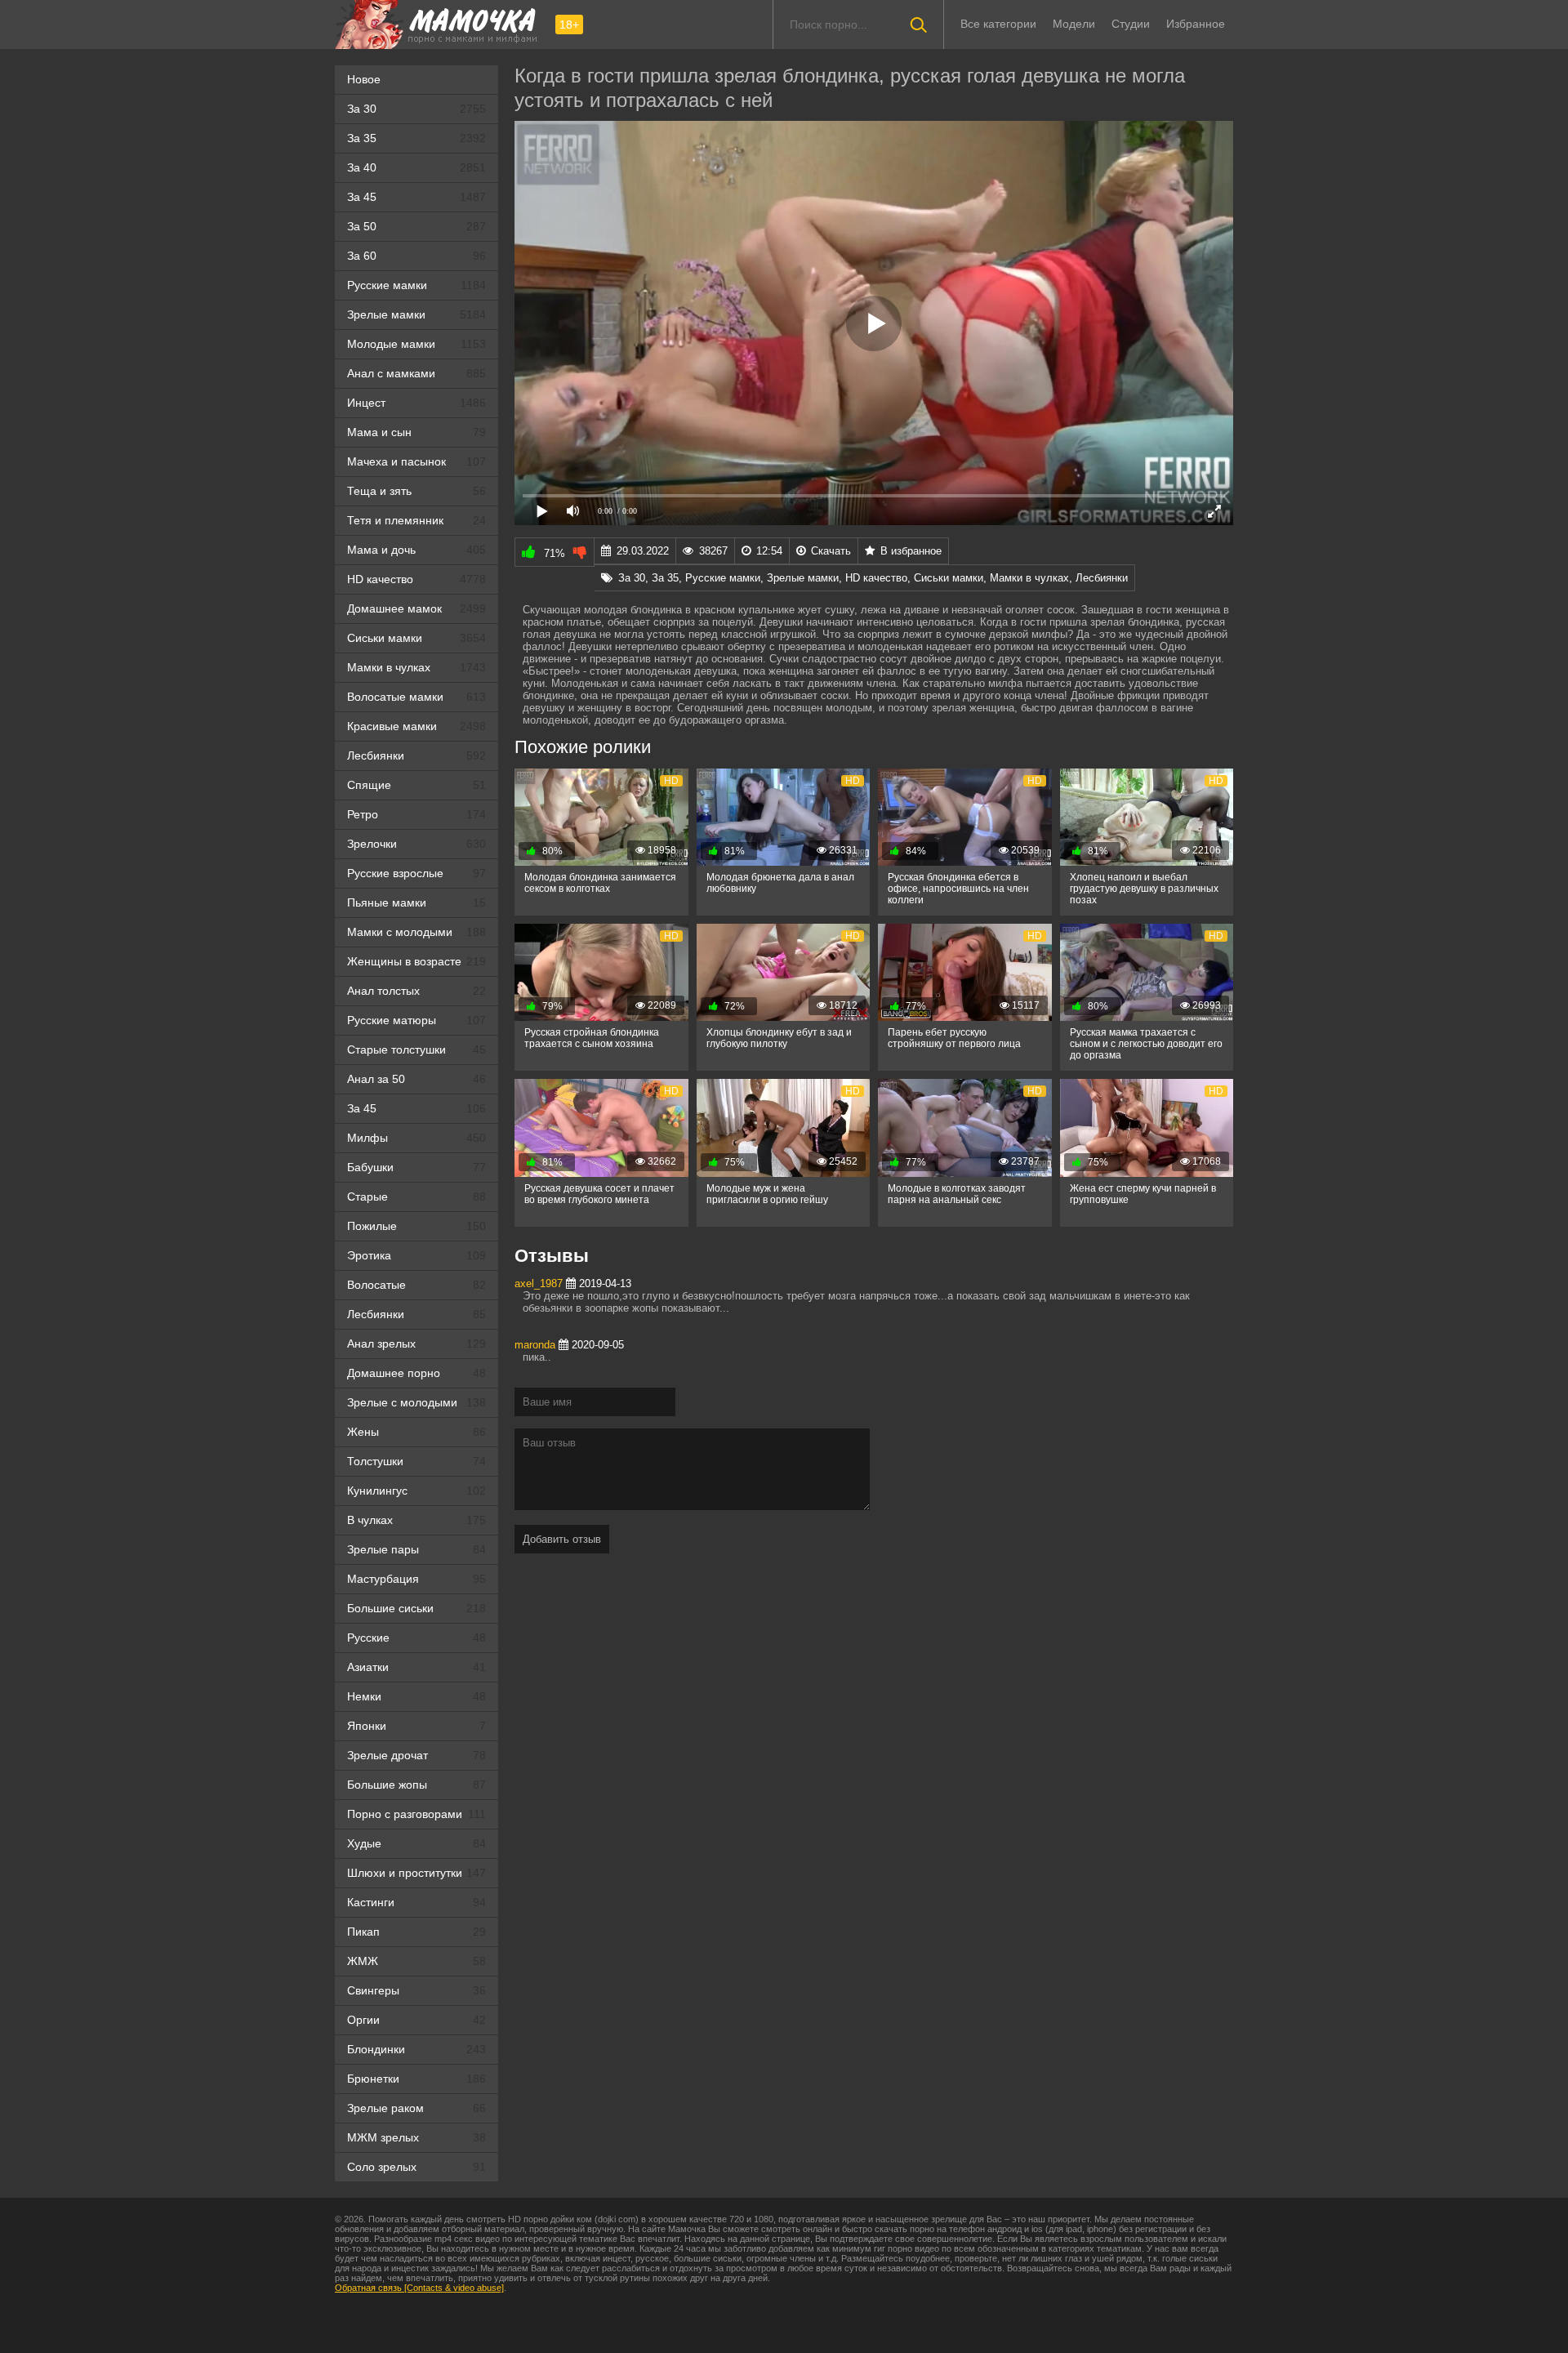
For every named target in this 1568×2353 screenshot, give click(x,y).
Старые (416, 1197)
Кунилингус (416, 1491)
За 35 (416, 138)
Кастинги (416, 1902)
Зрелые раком (416, 2108)
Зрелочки (416, 844)
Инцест (416, 403)
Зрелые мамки (416, 314)
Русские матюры (416, 1020)
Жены (416, 1432)
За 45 (416, 197)
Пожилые (416, 1226)
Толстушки (416, 1461)
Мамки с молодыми (416, 932)
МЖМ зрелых (416, 2137)
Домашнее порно (416, 1373)
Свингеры (416, 1990)
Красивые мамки (416, 726)
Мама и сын (416, 432)
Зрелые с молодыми (416, 1402)
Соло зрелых (416, 2167)
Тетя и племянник (416, 520)
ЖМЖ (416, 1961)
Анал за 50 (416, 1079)
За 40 (416, 167)
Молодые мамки (416, 344)
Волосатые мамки (416, 697)
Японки (416, 1726)
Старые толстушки (416, 1049)
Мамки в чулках (416, 667)
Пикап (416, 1932)
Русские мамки (416, 285)
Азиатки (416, 1667)
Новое (364, 79)
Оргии (416, 2020)
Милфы (416, 1138)
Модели (1074, 24)
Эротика (416, 1255)
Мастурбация (416, 1579)
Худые (416, 1843)
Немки (416, 1696)
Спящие (416, 785)
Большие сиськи (416, 1608)
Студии (1131, 24)
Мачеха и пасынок (416, 461)
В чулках (416, 1520)
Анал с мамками (416, 373)
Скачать (831, 551)
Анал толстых (416, 991)
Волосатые (416, 1285)
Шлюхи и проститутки (416, 1873)
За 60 (416, 256)
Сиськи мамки (416, 638)
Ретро (416, 814)
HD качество (416, 579)
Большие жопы (416, 1785)
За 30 (416, 109)
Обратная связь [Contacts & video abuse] (419, 2288)
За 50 (416, 226)
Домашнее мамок (416, 608)
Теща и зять (416, 491)
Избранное (1196, 24)
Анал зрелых (416, 1344)
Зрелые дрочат (416, 1755)
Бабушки (416, 1167)
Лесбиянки (416, 755)
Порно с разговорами (416, 1814)
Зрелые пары (416, 1549)
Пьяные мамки (416, 902)
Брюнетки (416, 2079)
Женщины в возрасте (416, 961)
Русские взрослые (416, 873)
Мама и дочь (416, 550)
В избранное (911, 551)
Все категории (998, 24)
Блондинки (416, 2049)
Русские (416, 1638)
